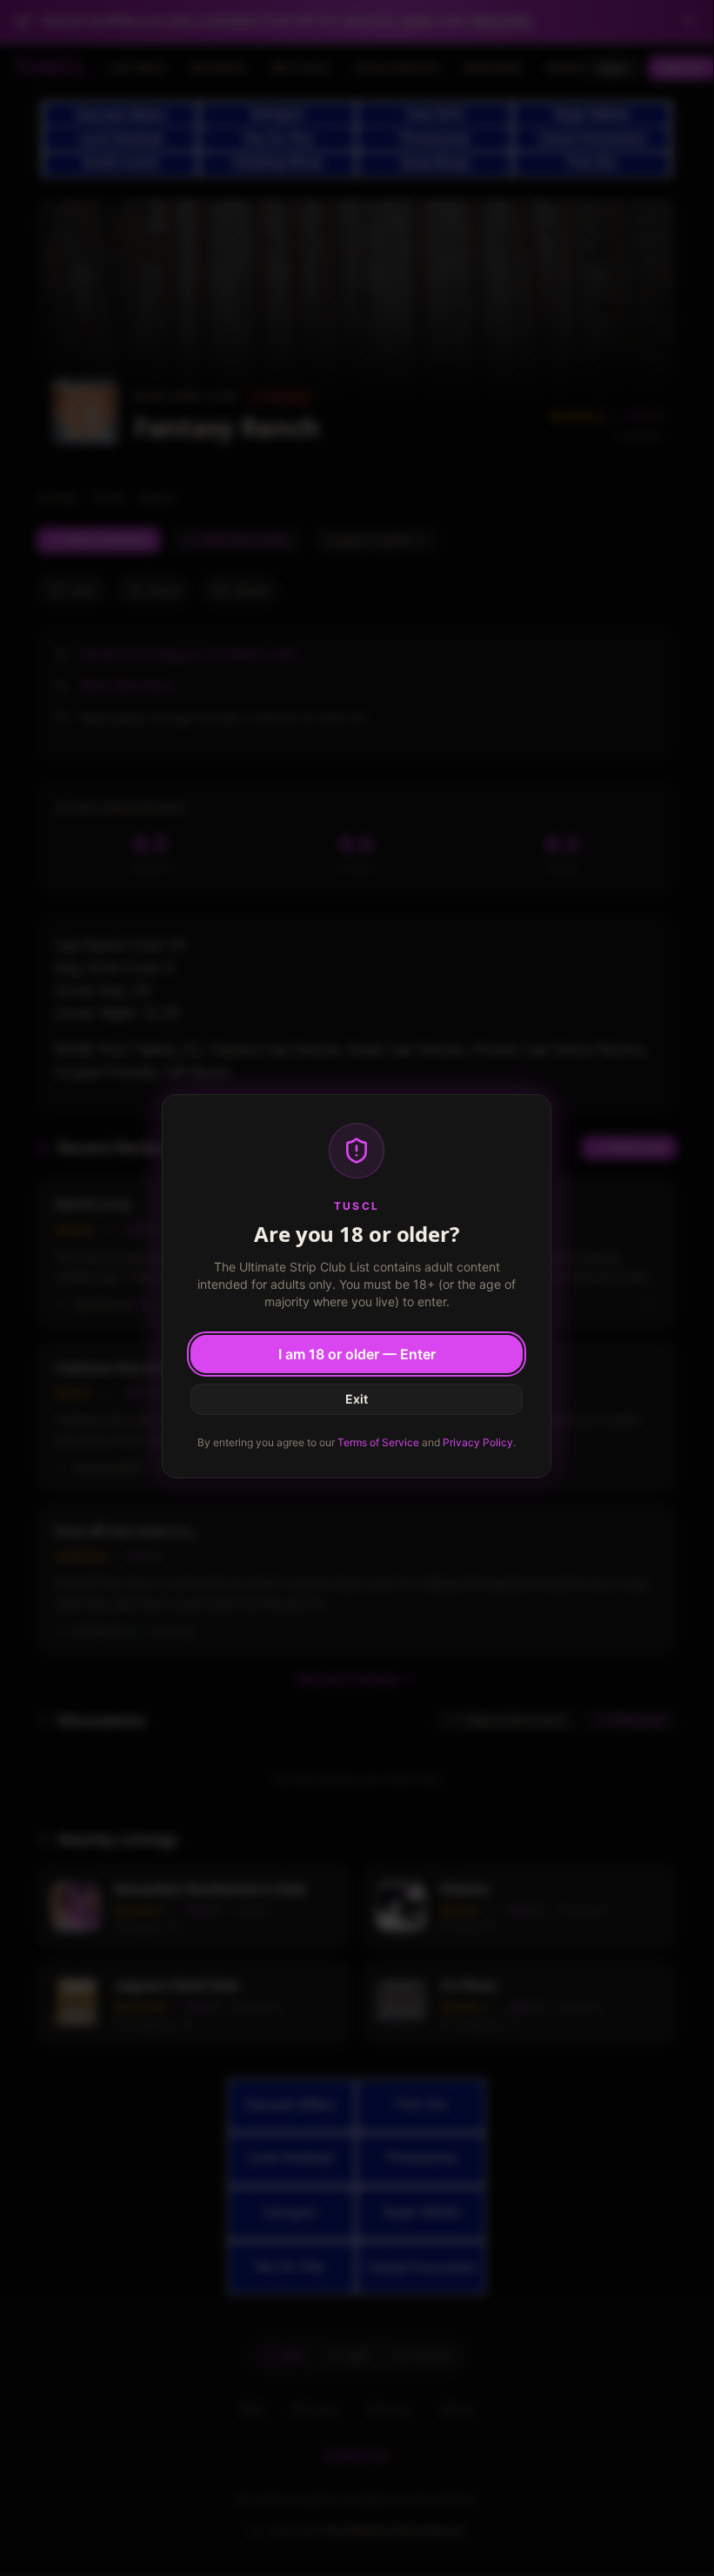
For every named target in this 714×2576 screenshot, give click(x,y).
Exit (357, 1399)
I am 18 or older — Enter (357, 1354)
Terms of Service (378, 1442)
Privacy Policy (478, 1442)
